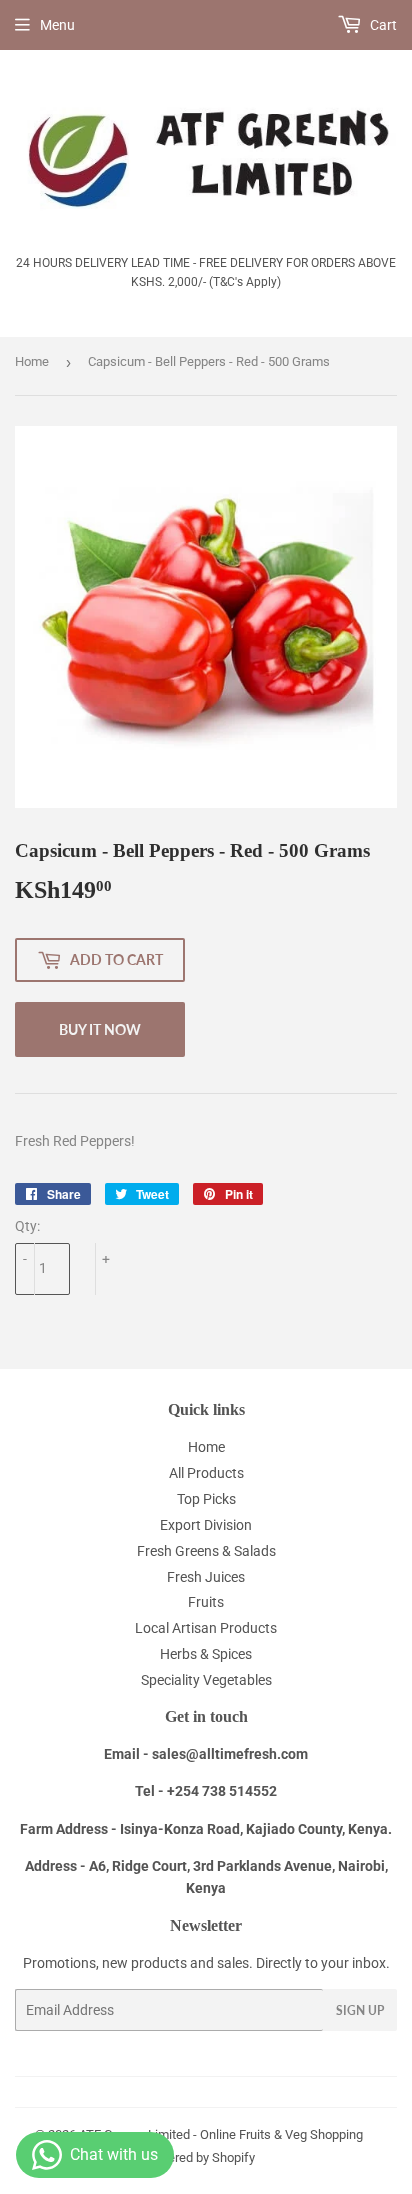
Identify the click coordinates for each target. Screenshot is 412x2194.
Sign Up (360, 2010)
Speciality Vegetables (206, 1680)
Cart (382, 25)
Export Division (206, 1525)
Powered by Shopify (199, 2157)
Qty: (27, 1226)
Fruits (206, 1602)
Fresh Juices (206, 1577)
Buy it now (100, 1029)
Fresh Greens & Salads (206, 1551)
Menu (57, 25)
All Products (206, 1473)
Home (32, 361)
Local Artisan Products (206, 1628)
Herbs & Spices (206, 1654)
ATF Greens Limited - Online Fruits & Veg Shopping (221, 2134)
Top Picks (206, 1499)
